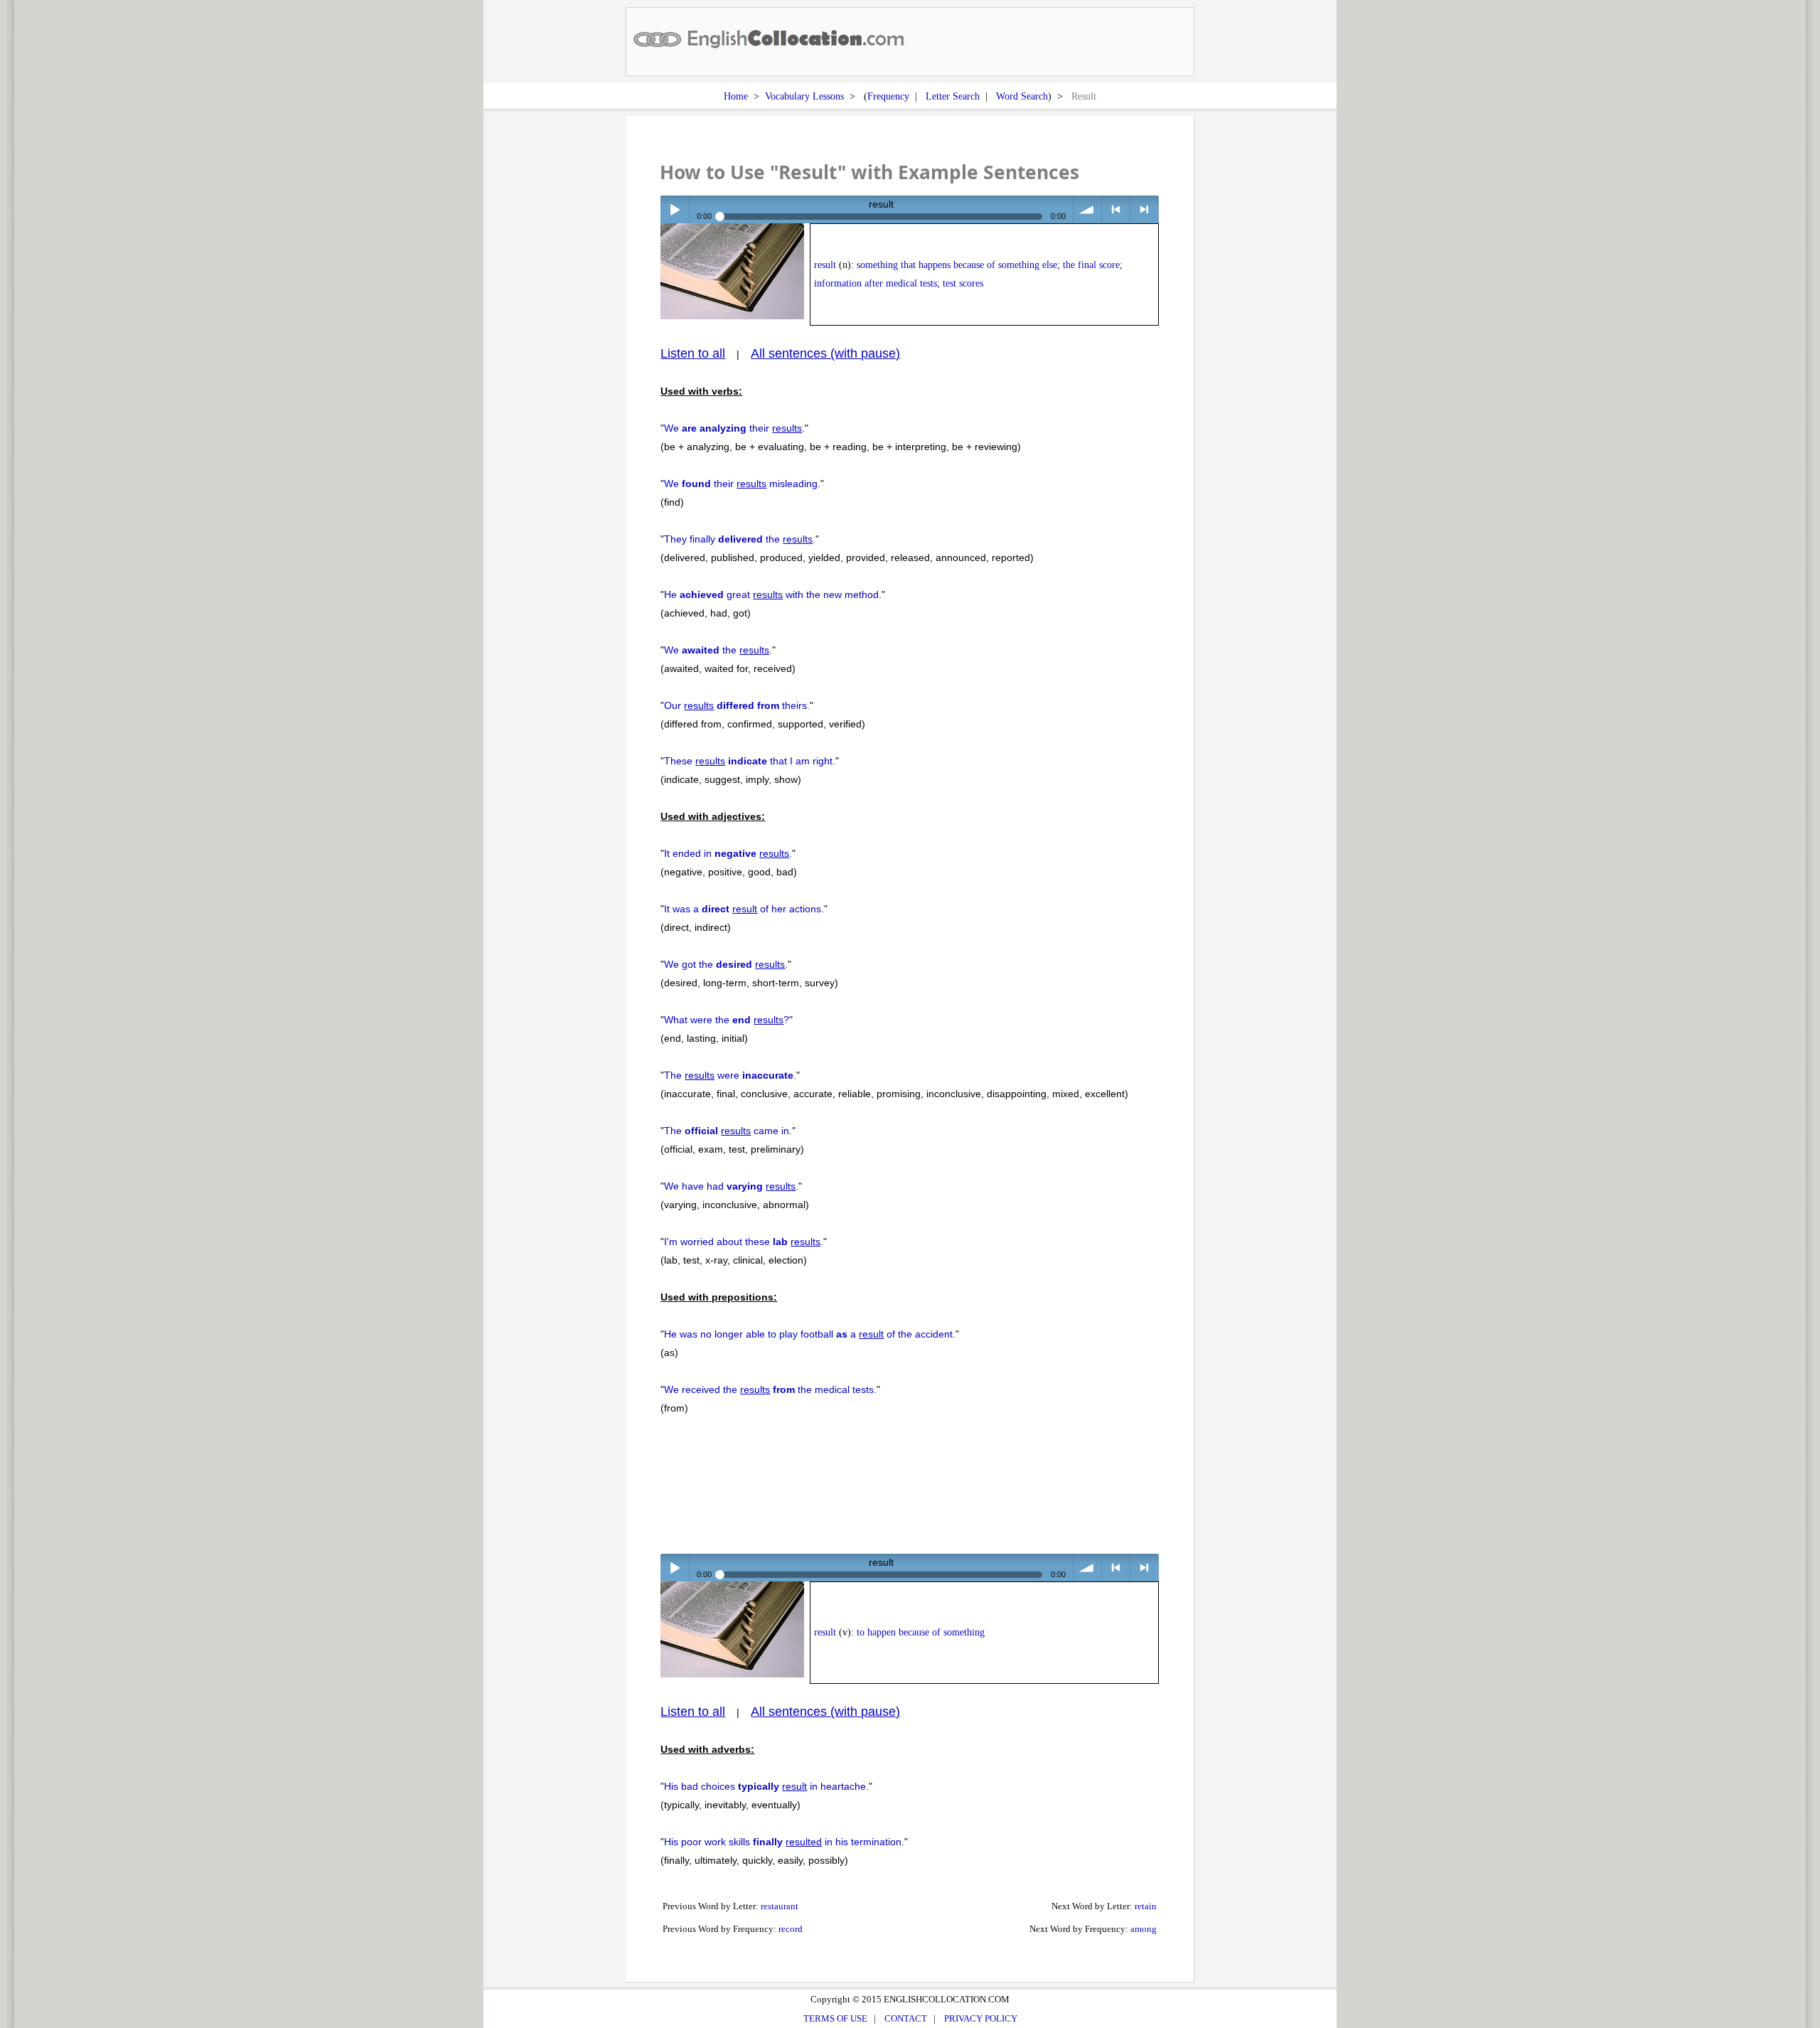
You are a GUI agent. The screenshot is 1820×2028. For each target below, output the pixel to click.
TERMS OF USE (835, 2018)
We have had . (731, 1186)
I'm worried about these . (744, 1242)
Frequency (888, 96)
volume (1087, 209)
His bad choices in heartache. (766, 1786)
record (791, 1929)
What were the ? (727, 1020)
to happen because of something (921, 1632)
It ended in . (728, 853)
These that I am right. (750, 761)
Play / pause (674, 209)
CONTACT (906, 2018)
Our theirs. (737, 705)
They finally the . (740, 539)
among (1144, 1929)
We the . (718, 650)
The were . (730, 1075)
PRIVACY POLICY (981, 2018)
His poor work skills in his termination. (784, 1842)
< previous (1116, 209)
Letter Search (953, 96)
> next (1144, 209)
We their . (734, 428)
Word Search (1022, 96)
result (825, 265)
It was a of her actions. (744, 909)
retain (1146, 1906)
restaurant (780, 1906)
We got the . (726, 964)
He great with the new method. (773, 594)
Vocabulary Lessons (804, 96)
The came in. (728, 1131)
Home (736, 96)
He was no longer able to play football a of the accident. (810, 1334)
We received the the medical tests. (770, 1389)
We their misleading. (742, 484)
